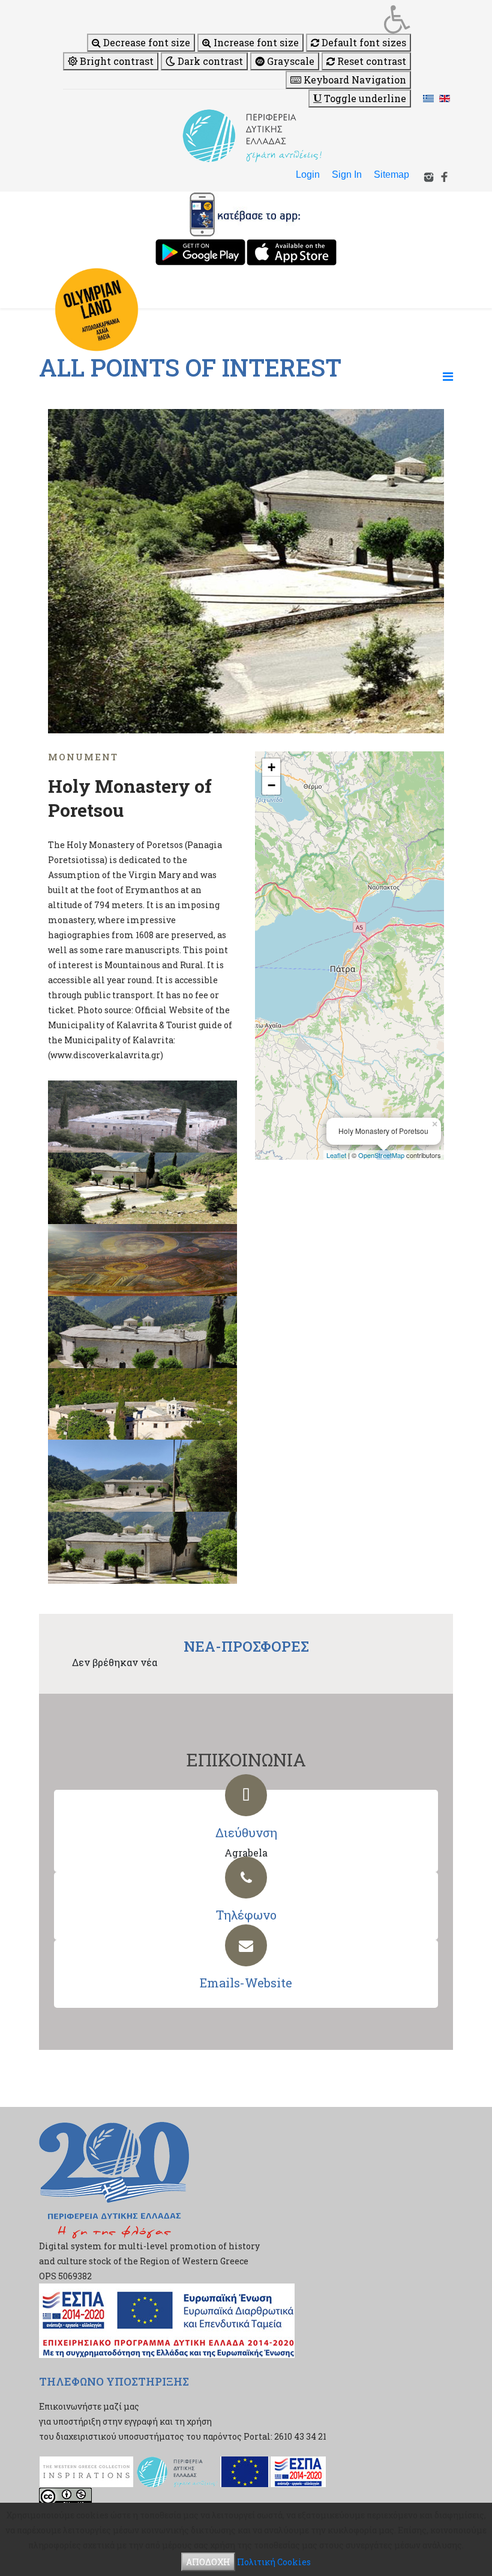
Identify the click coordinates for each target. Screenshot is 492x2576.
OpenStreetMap (381, 1155)
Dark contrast (209, 61)
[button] (237, 19)
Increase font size (255, 42)
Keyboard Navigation (354, 80)
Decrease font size (145, 42)
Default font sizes (363, 42)
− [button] (271, 785)
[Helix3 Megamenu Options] (448, 376)
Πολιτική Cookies (274, 2562)
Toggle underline (364, 98)
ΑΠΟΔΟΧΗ (208, 2562)
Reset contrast (370, 61)
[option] (246, 571)
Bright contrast (115, 61)
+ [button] (271, 767)
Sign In (347, 174)
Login (308, 174)
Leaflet (336, 1155)
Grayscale (289, 61)
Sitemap (391, 174)
